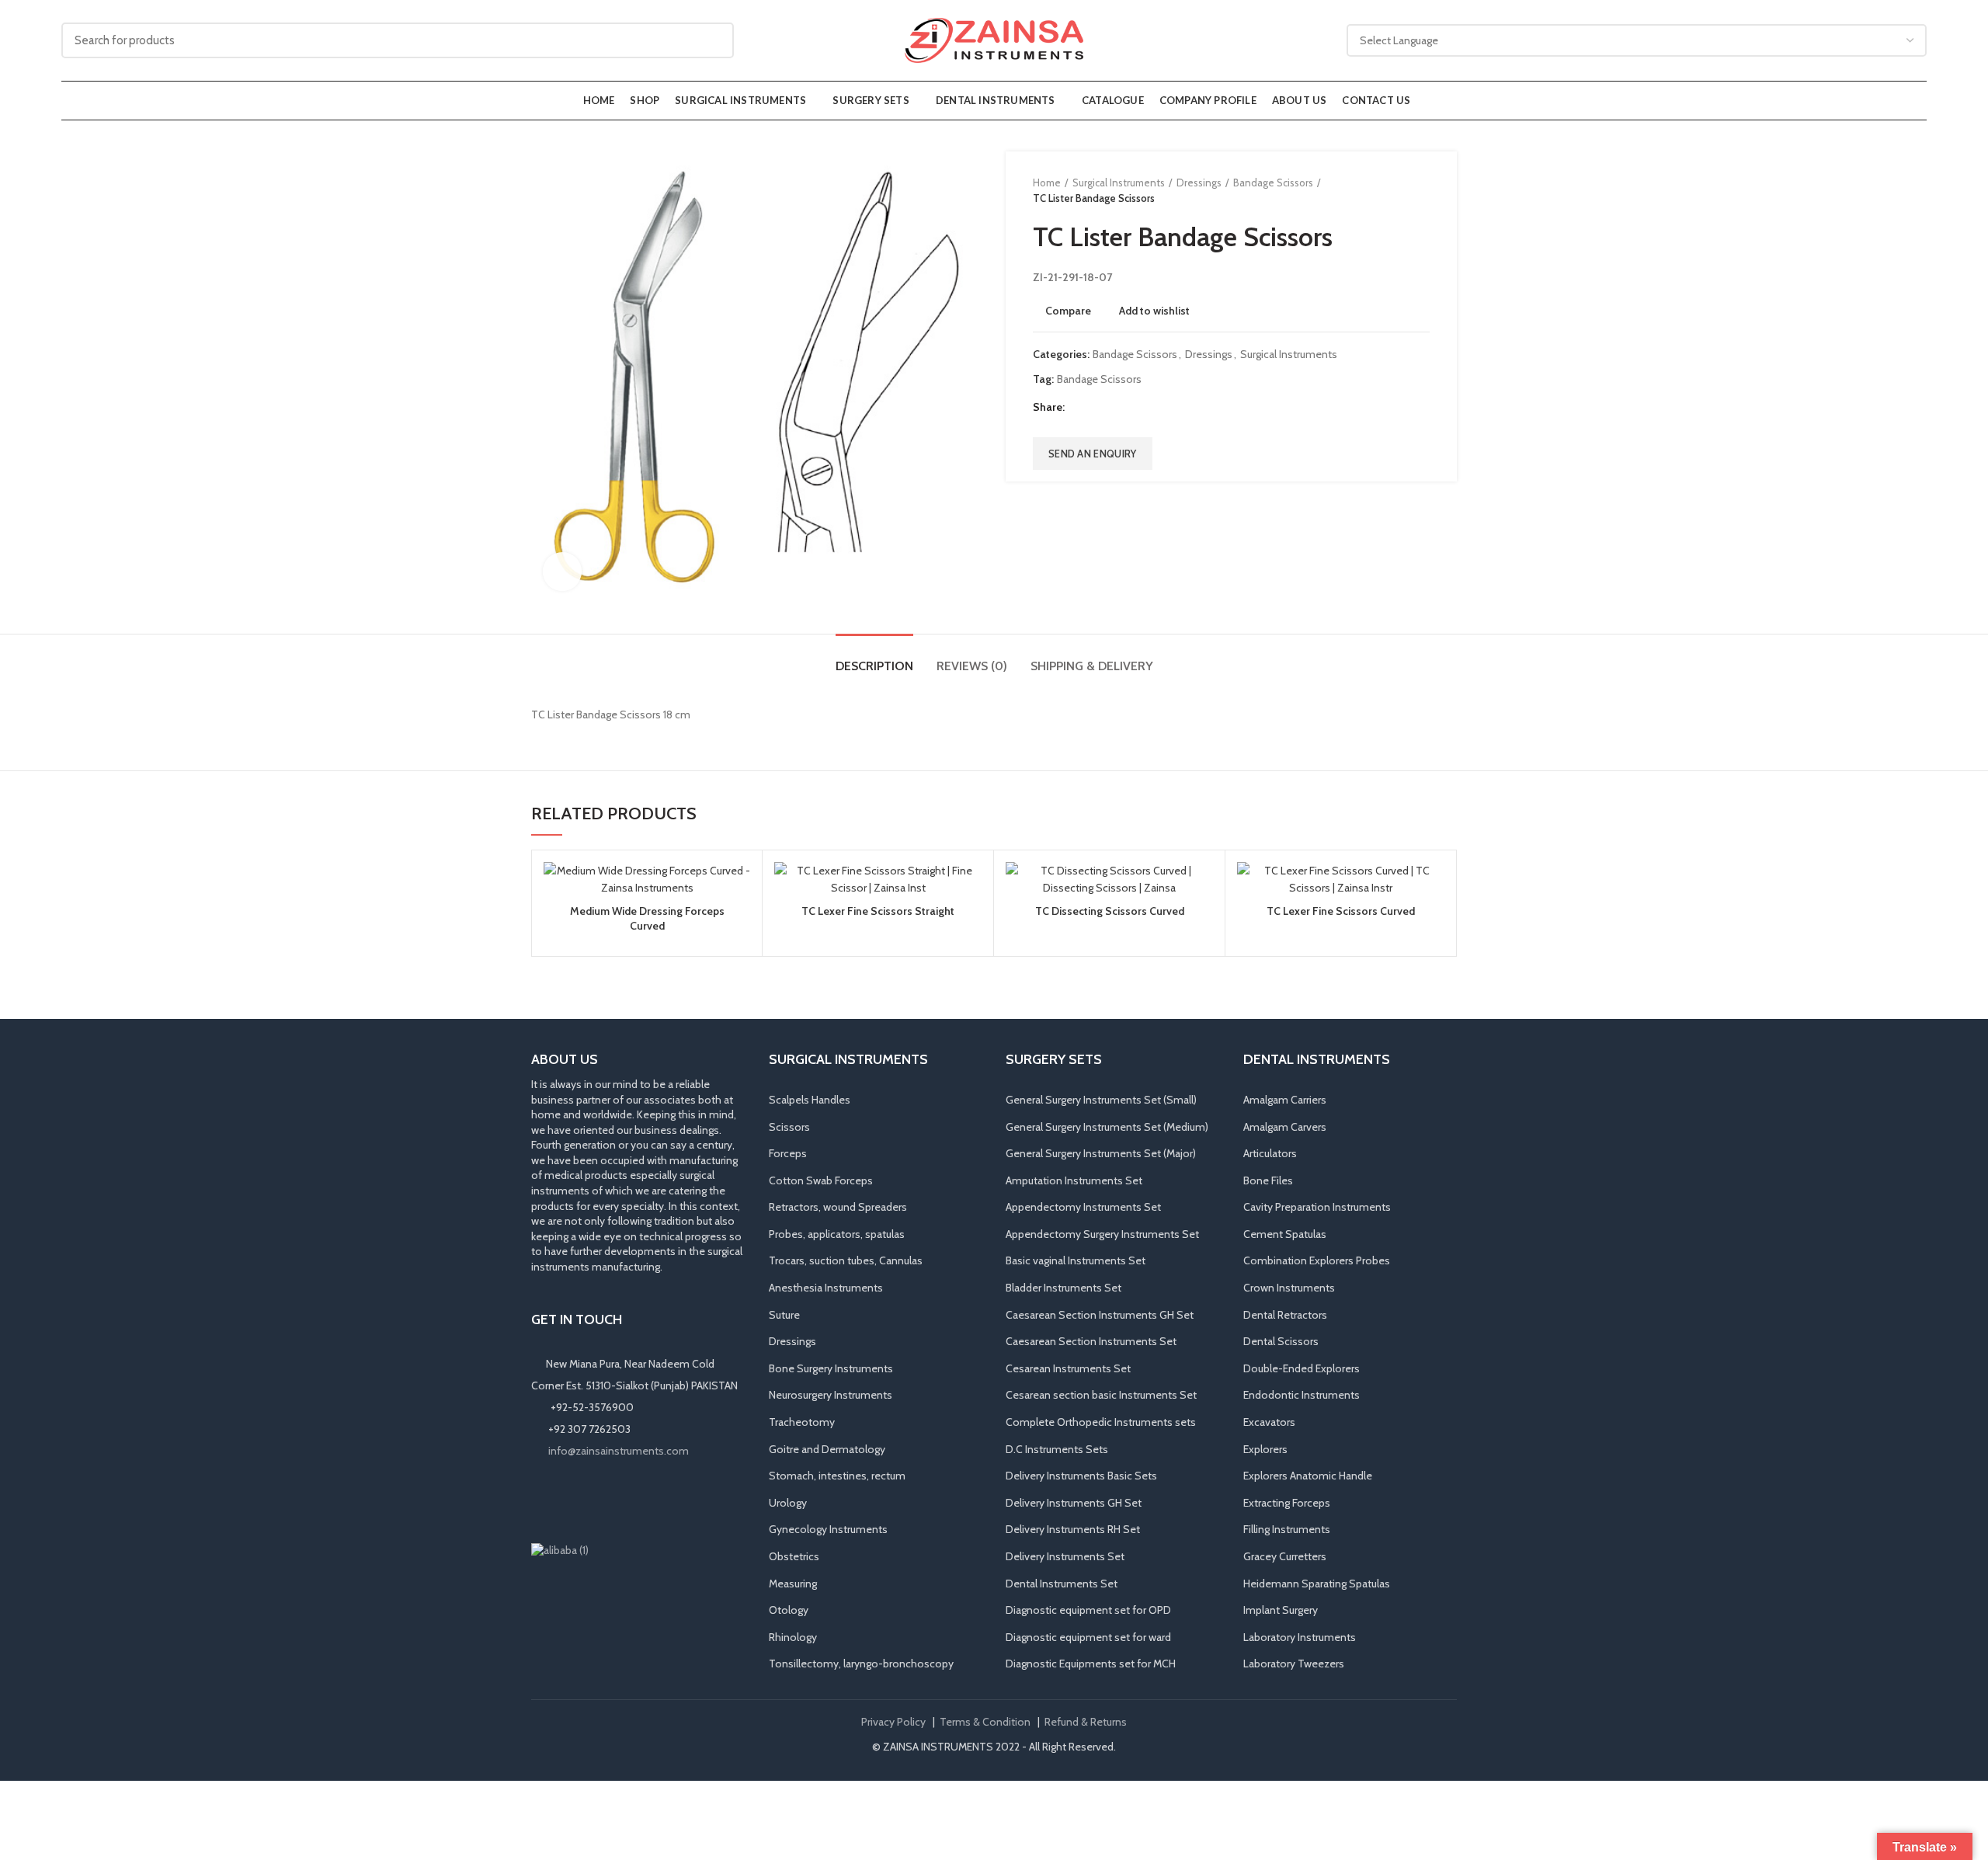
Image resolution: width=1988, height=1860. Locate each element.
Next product (1422, 190)
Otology (789, 1610)
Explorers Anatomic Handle (1308, 1476)
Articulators (1270, 1153)
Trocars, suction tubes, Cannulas (846, 1260)
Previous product (1391, 190)
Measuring (793, 1584)
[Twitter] (1098, 408)
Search (713, 40)
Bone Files (1268, 1180)
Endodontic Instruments (1302, 1395)
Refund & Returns (1086, 1722)
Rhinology (793, 1637)
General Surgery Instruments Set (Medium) (1107, 1127)
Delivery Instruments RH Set (1073, 1529)
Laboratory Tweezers (1294, 1664)
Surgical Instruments (1119, 183)
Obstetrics (794, 1556)
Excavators (1269, 1422)
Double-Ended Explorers (1302, 1368)
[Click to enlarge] (562, 572)
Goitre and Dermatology (827, 1449)
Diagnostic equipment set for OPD (1088, 1610)
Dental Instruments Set (1062, 1584)
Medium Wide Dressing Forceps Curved (647, 918)
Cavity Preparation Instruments (1317, 1207)
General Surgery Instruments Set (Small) (1101, 1100)
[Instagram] (564, 1500)
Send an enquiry (1093, 454)
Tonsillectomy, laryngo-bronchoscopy (861, 1664)
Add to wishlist (1154, 311)
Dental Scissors (1281, 1341)
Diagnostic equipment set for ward (1088, 1637)
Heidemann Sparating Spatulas (1317, 1584)
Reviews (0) (972, 666)
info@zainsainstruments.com (619, 1451)
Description (874, 666)
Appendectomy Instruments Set (1083, 1207)
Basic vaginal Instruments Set (1076, 1260)
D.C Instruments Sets (1057, 1449)
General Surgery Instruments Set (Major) (1101, 1153)
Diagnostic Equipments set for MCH (1091, 1664)
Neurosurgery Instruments (831, 1395)
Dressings (1199, 183)
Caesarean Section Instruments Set (1091, 1341)
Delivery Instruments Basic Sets (1081, 1476)
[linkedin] (1136, 408)
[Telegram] (1156, 408)
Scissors (789, 1127)
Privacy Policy (893, 1722)
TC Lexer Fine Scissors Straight (878, 911)
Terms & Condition (985, 1722)
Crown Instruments (1289, 1288)
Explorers (1265, 1449)
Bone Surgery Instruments (831, 1368)
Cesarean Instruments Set (1068, 1368)
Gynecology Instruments (828, 1529)
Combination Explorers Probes (1317, 1260)
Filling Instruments (1287, 1529)
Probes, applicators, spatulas (837, 1234)
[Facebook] (1078, 408)
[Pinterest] (1117, 408)
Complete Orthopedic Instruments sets (1101, 1422)
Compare (1068, 311)
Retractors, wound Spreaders (838, 1207)
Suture (784, 1315)
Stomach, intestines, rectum (837, 1476)
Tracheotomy (802, 1422)
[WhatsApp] (607, 1500)
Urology (788, 1503)
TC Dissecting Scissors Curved (1110, 911)
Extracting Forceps (1287, 1503)
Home (1047, 183)
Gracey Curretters (1285, 1556)
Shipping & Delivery (1092, 666)
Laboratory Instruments (1300, 1637)
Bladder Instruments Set (1064, 1288)
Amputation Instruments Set (1074, 1180)
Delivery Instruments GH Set (1074, 1503)
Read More (739, 922)
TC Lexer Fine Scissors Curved (1341, 911)
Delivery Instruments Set (1065, 1556)
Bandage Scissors (1273, 183)
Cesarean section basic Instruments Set (1101, 1395)
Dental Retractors (1285, 1315)
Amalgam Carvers (1285, 1127)
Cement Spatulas (1285, 1234)
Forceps (788, 1153)
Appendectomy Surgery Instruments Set (1102, 1234)
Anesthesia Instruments (826, 1288)
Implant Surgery (1281, 1610)
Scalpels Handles (810, 1100)
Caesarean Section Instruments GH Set (1100, 1315)
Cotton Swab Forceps (821, 1180)
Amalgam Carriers (1285, 1100)
